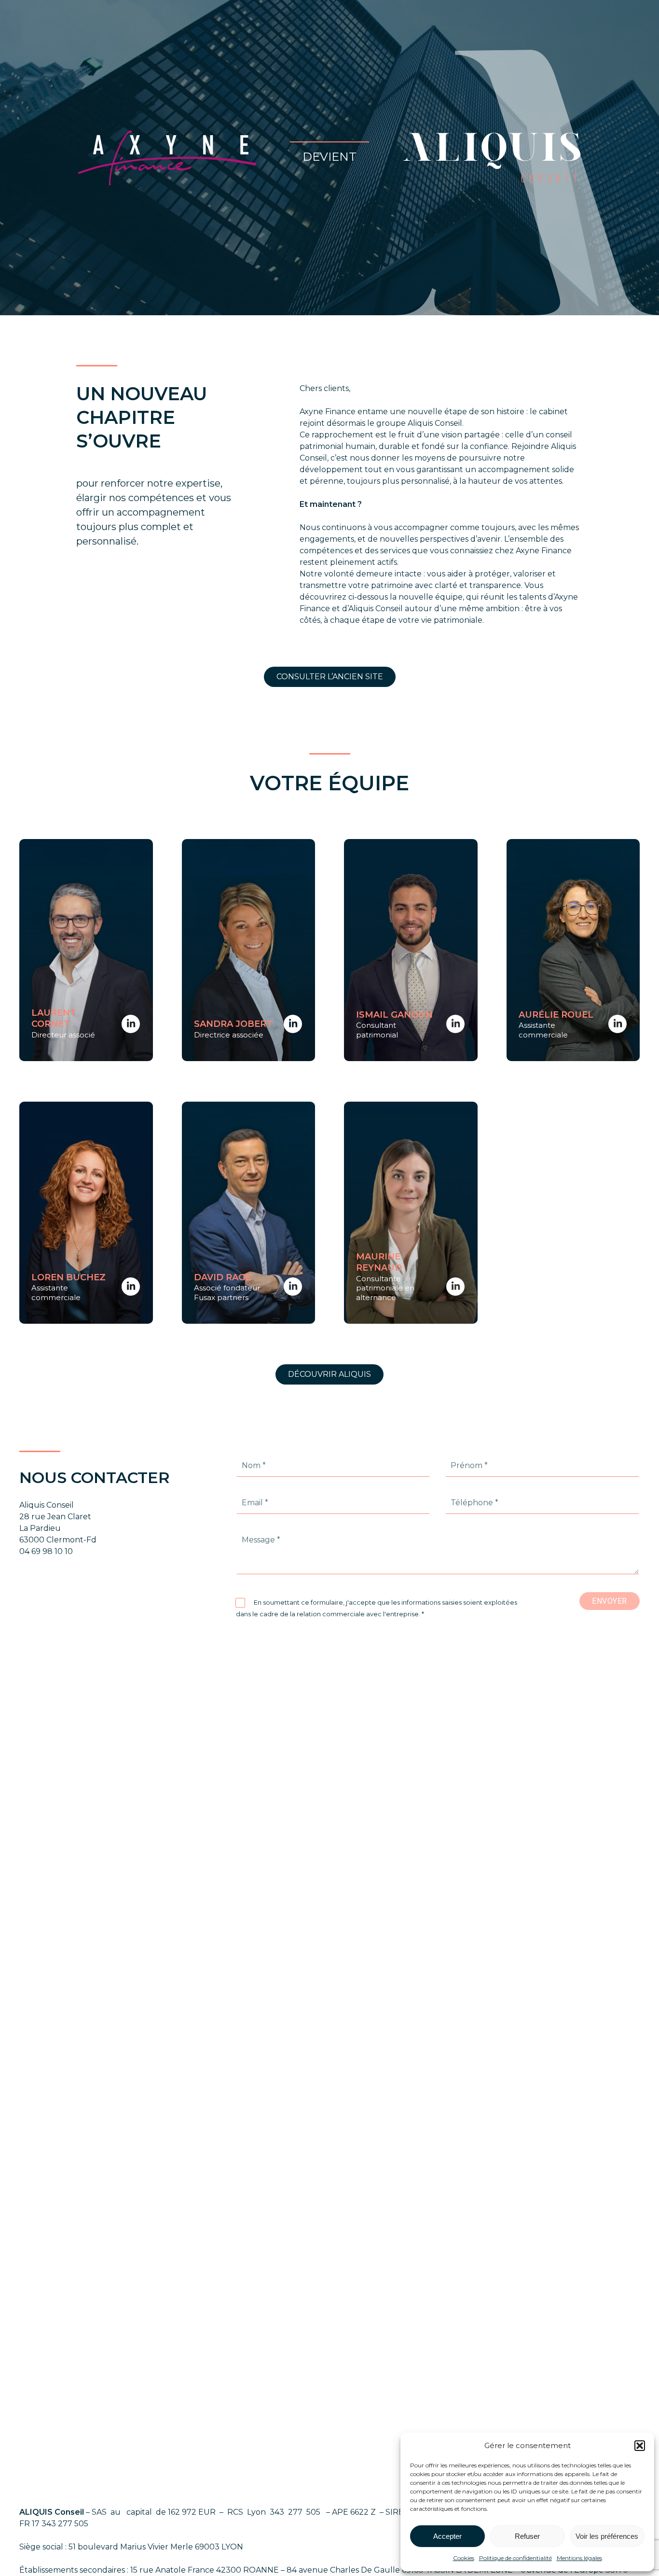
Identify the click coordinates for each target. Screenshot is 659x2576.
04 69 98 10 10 (46, 1551)
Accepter (447, 2536)
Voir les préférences (607, 2536)
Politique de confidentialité (515, 2558)
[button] (640, 2446)
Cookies (464, 2558)
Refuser (527, 2536)
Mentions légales (579, 2558)
